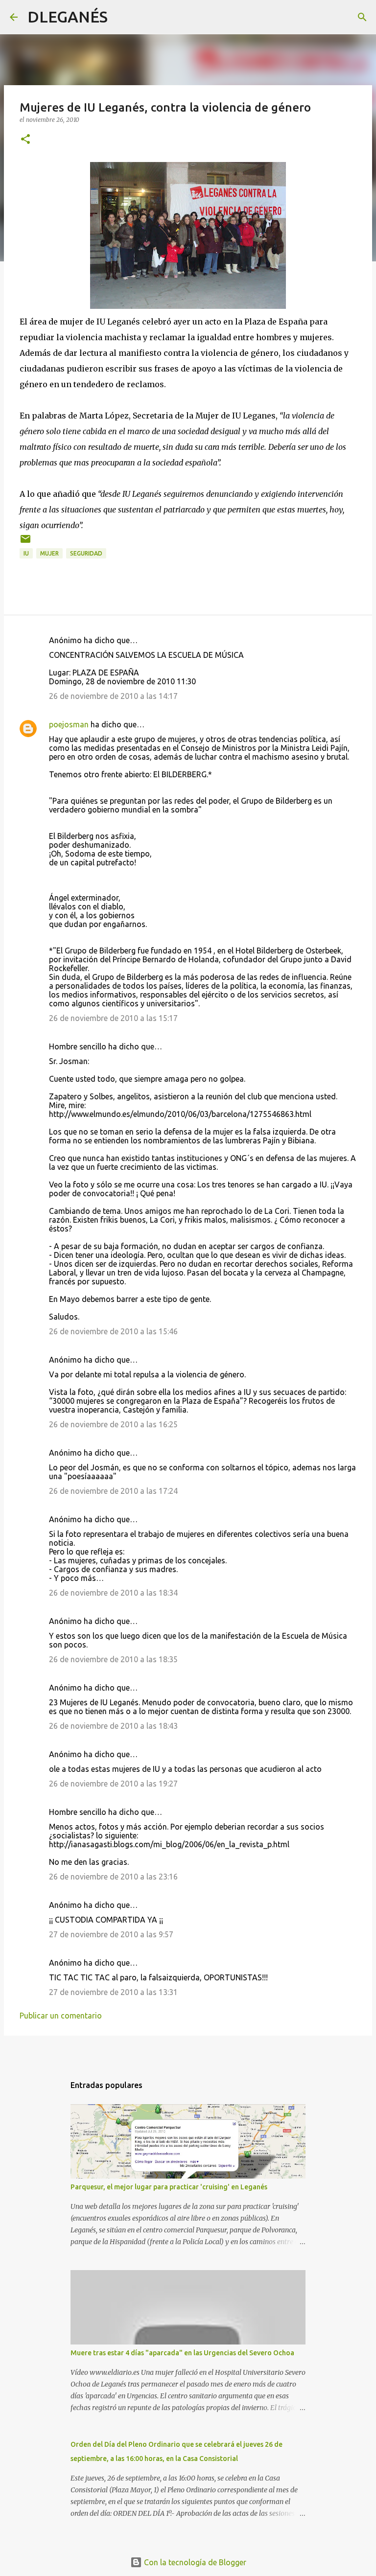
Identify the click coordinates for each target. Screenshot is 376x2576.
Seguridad (86, 553)
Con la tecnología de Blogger (194, 2562)
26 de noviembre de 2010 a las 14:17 (113, 696)
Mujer (49, 553)
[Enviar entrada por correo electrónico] (25, 543)
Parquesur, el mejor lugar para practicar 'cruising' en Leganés (169, 2187)
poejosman (69, 724)
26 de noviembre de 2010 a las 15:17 (113, 1018)
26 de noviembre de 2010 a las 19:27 (113, 1784)
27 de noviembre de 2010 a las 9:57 (111, 1934)
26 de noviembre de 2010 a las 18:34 (113, 1593)
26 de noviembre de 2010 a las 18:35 (113, 1659)
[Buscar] (121, 17)
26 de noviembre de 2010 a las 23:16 (113, 1877)
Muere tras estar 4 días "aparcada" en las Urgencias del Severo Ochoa (182, 2353)
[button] (25, 140)
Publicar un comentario (61, 2016)
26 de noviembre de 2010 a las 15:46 (113, 1331)
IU (26, 553)
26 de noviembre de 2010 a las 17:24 (113, 1491)
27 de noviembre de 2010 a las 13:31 (113, 1992)
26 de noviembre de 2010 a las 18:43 (113, 1726)
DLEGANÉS (68, 17)
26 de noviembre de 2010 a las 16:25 (113, 1424)
